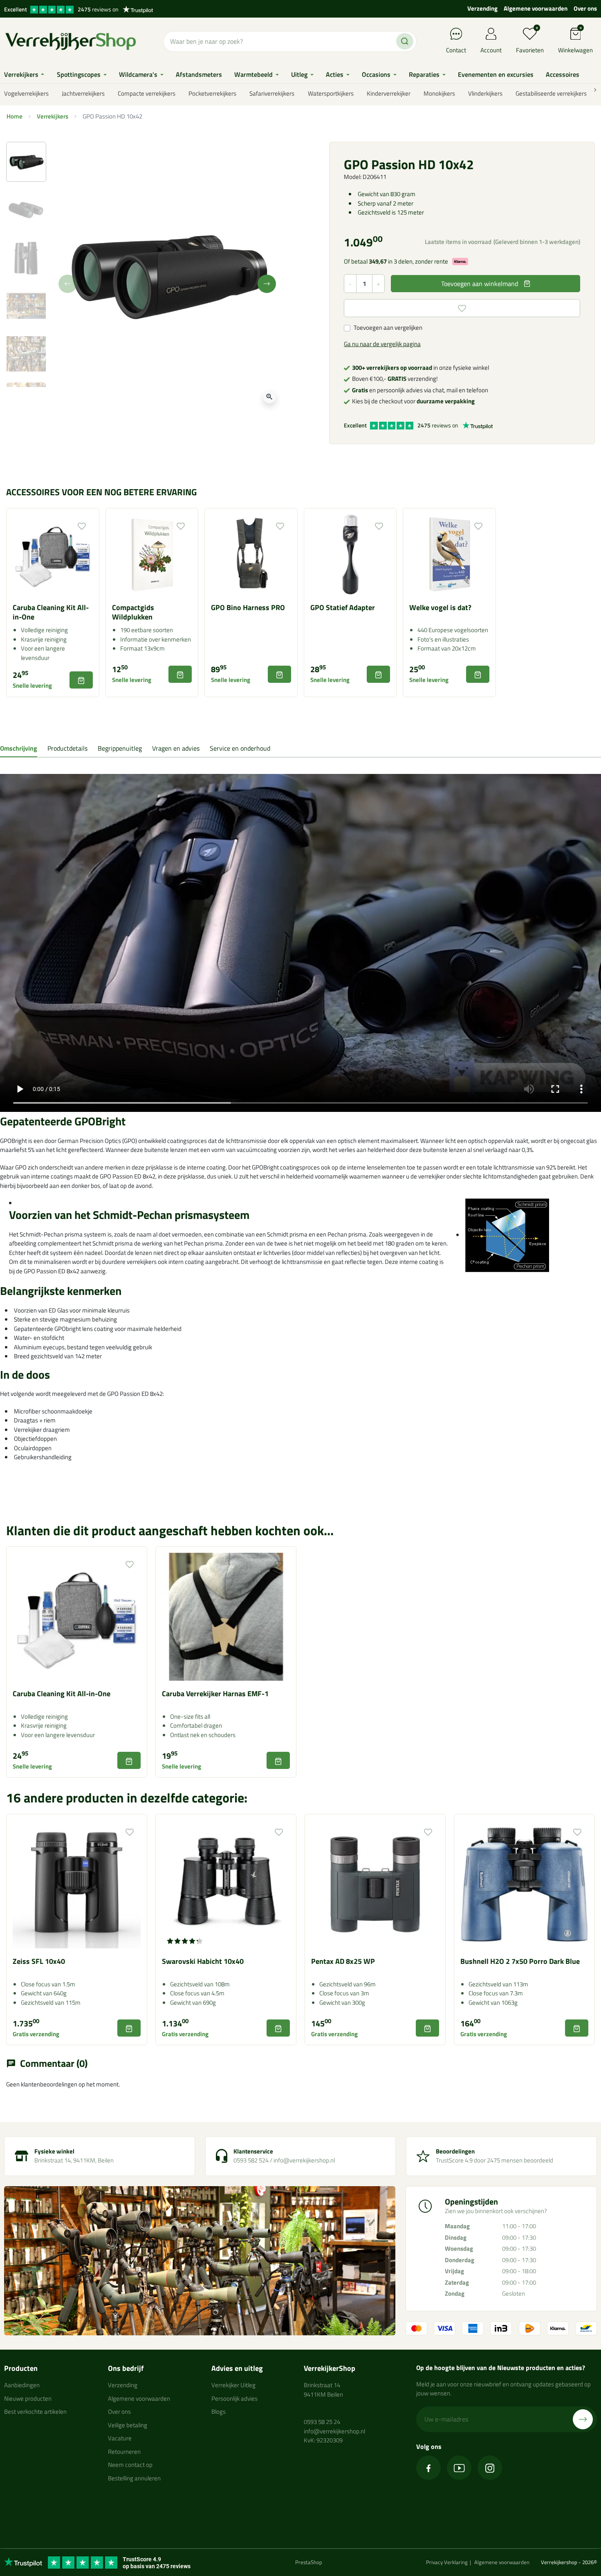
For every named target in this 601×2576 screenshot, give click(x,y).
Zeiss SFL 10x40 (39, 1961)
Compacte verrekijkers (147, 93)
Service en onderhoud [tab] (240, 748)
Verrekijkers (53, 116)
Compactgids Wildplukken (133, 612)
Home (15, 116)
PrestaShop (309, 2562)
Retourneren (124, 2452)
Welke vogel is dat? (440, 607)
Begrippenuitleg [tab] (120, 748)
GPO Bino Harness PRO (248, 607)
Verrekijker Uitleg (233, 2385)
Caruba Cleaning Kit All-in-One (51, 612)
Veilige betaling (128, 2425)
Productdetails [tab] (67, 748)
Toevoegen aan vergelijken (388, 328)
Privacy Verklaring (447, 2562)
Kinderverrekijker (389, 93)
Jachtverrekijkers (83, 93)
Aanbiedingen (22, 2385)
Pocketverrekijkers (212, 93)
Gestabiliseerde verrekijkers (551, 93)
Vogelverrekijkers (26, 93)
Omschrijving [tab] (19, 748)
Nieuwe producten (28, 2398)
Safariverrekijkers (272, 93)
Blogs (219, 2412)
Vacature (120, 2438)
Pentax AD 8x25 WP (343, 1961)
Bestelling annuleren (134, 2478)
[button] (575, 41)
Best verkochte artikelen (35, 2412)
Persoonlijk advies (234, 2398)
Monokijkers (439, 93)
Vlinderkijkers (485, 93)
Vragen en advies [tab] (176, 748)
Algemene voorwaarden (536, 8)
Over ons (585, 8)
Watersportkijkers (331, 93)
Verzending (482, 8)
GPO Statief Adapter (343, 607)
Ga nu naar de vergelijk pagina (382, 344)
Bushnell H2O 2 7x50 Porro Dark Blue (520, 1961)
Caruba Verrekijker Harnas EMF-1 (215, 1694)
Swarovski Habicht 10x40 (203, 1961)
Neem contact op (130, 2465)
